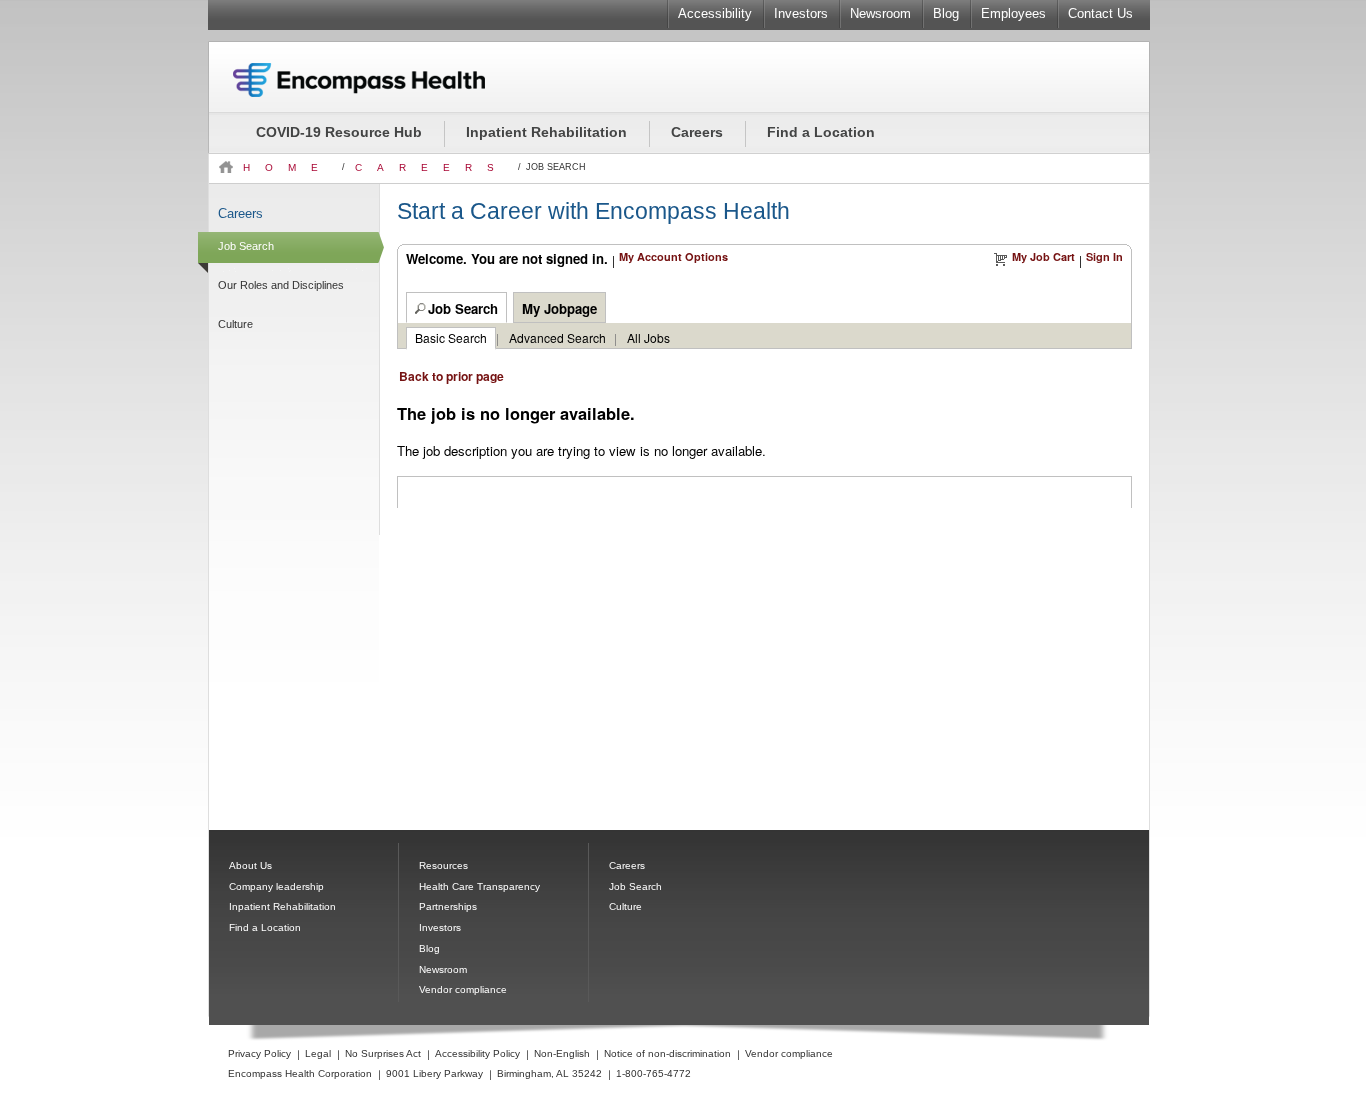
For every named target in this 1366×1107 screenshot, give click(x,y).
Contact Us (1100, 13)
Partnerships (448, 906)
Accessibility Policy (477, 1053)
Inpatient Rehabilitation (546, 132)
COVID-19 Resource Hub (339, 132)
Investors (801, 13)
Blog (946, 13)
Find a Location (821, 132)
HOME (287, 167)
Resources (443, 865)
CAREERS (431, 167)
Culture (235, 324)
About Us (250, 865)
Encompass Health (386, 80)
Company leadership (276, 886)
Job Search (246, 246)
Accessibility (715, 13)
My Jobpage (559, 308)
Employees (1013, 13)
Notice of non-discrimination (667, 1053)
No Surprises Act (383, 1053)
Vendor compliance (463, 989)
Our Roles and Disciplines (281, 285)
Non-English (562, 1053)
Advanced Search (557, 337)
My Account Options (673, 256)
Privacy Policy (259, 1053)
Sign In (1104, 256)
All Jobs (648, 337)
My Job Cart (1043, 256)
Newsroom (880, 13)
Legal (318, 1053)
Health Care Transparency (479, 886)
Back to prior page (451, 376)
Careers (697, 132)
